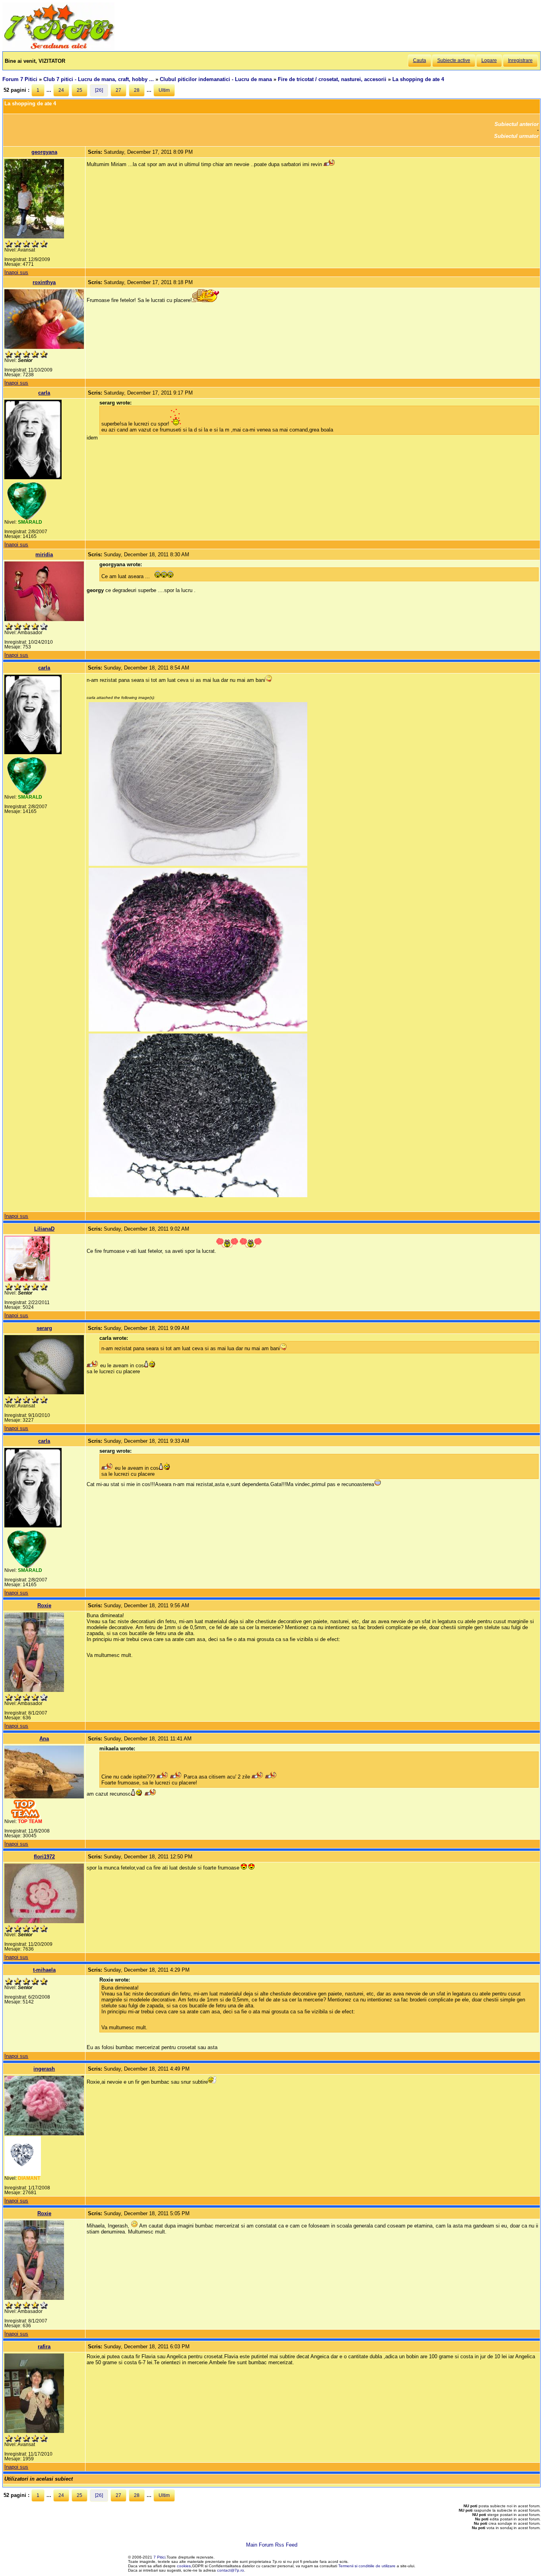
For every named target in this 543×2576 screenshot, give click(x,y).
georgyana (44, 152)
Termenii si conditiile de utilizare (367, 2566)
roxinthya (44, 282)
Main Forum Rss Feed (272, 2545)
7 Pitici (159, 2557)
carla (44, 393)
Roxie (44, 1605)
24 (61, 90)
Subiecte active (454, 60)
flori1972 (44, 1857)
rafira (44, 2347)
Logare (489, 60)
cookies (184, 2566)
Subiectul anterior (517, 124)
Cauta (420, 60)
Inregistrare (520, 60)
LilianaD (44, 1229)
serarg (44, 1328)
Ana (44, 1739)
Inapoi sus (16, 272)
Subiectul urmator (516, 136)
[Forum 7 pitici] (58, 48)
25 (80, 90)
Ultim (164, 90)
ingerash (44, 2069)
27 (118, 90)
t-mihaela (44, 1970)
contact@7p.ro (231, 2570)
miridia (44, 554)
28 (137, 90)
